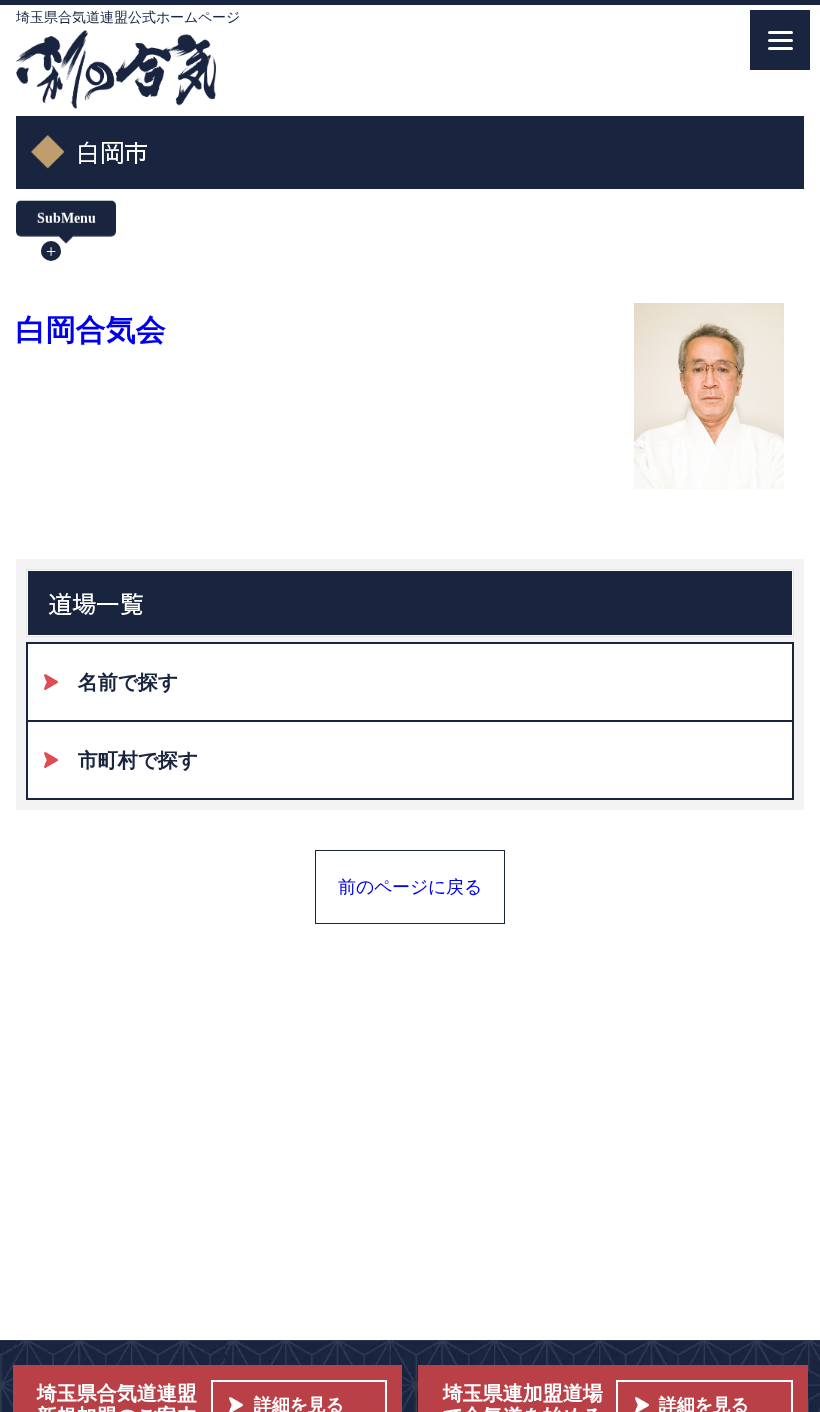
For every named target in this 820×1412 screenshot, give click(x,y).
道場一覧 (96, 603)
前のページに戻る (410, 887)
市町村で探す (138, 760)
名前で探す (128, 682)
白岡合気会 (91, 329)
